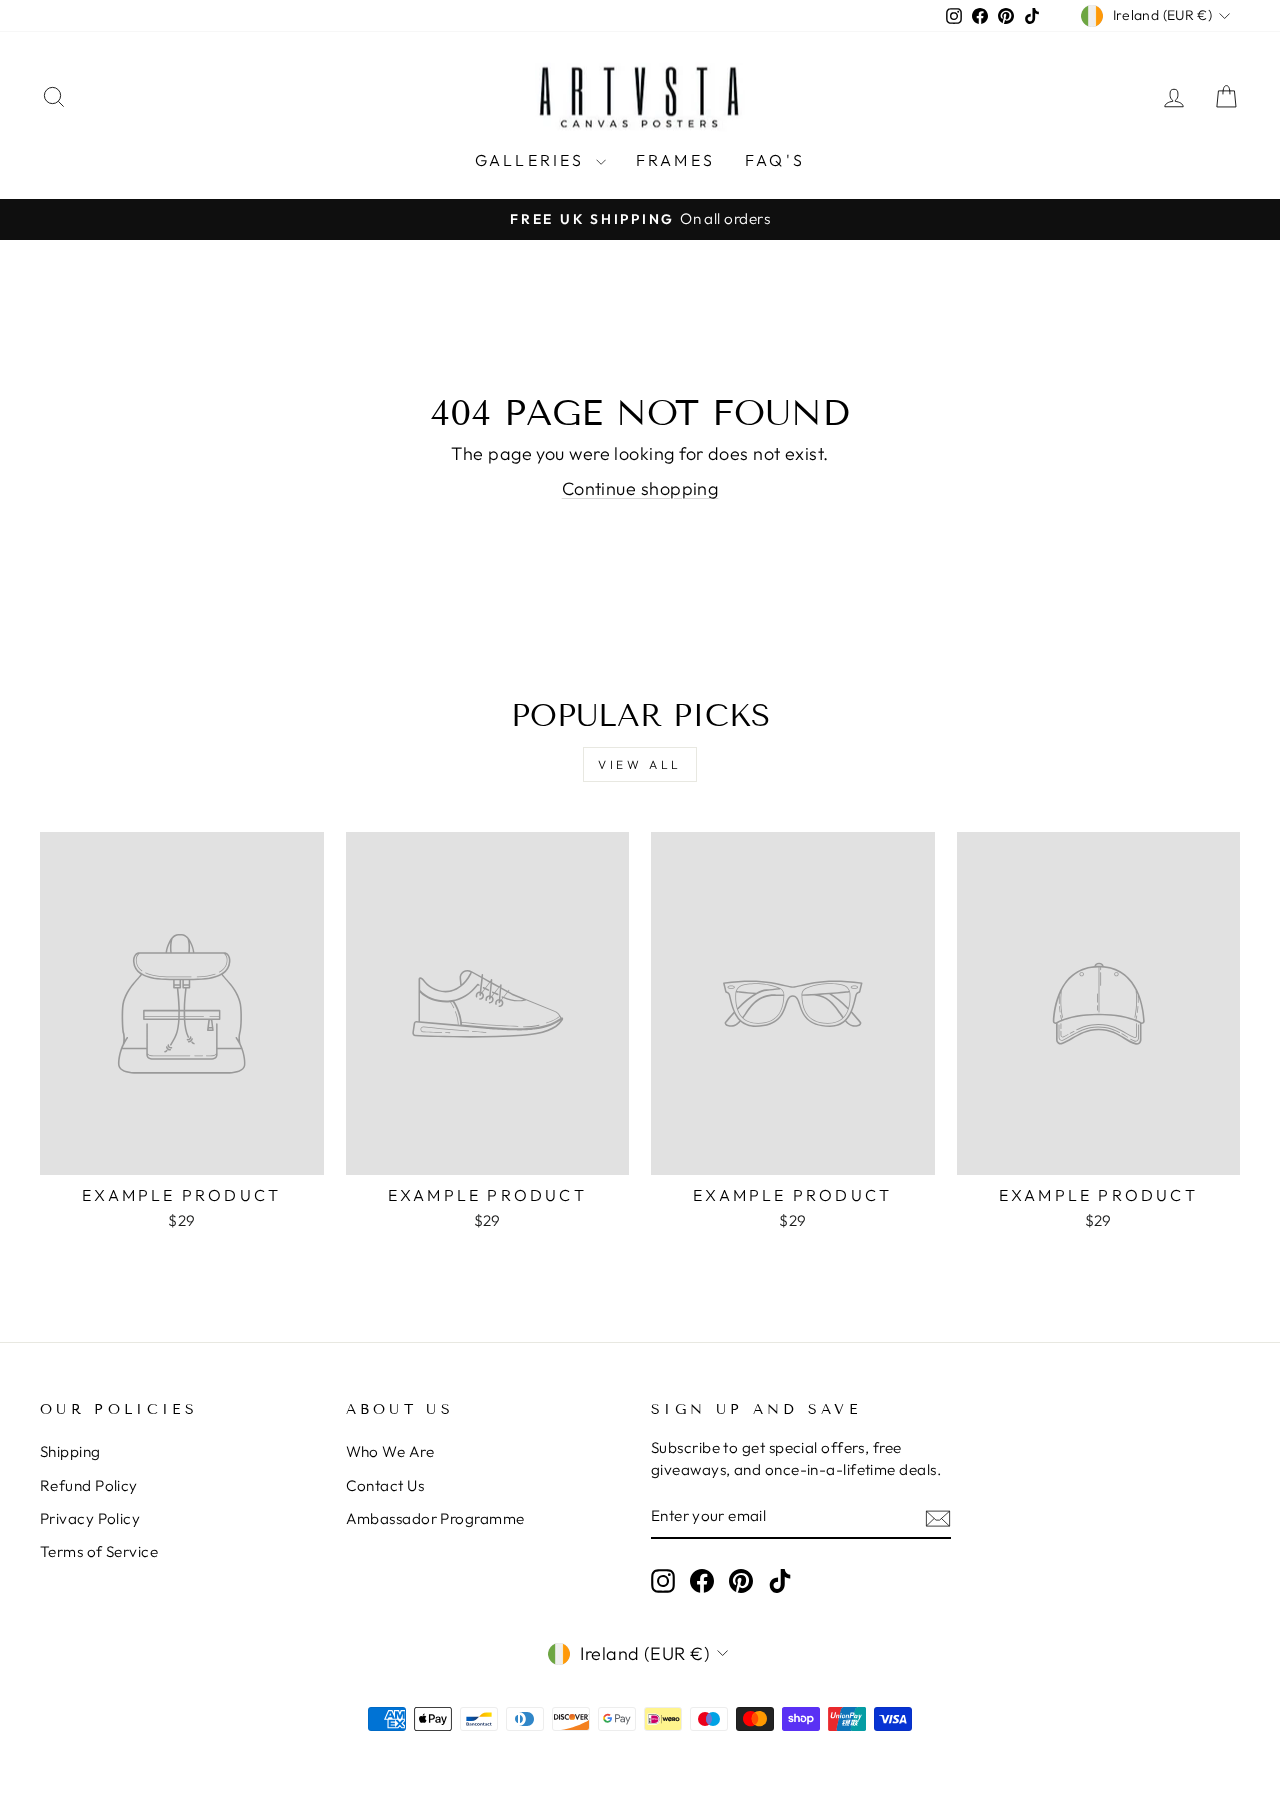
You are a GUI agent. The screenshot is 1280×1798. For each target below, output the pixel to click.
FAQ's (775, 160)
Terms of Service (99, 1551)
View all (640, 764)
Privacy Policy (90, 1518)
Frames (675, 160)
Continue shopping (640, 488)
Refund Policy (89, 1485)
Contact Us (385, 1485)
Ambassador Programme (435, 1518)
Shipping (70, 1451)
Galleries (533, 160)
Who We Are (390, 1451)
